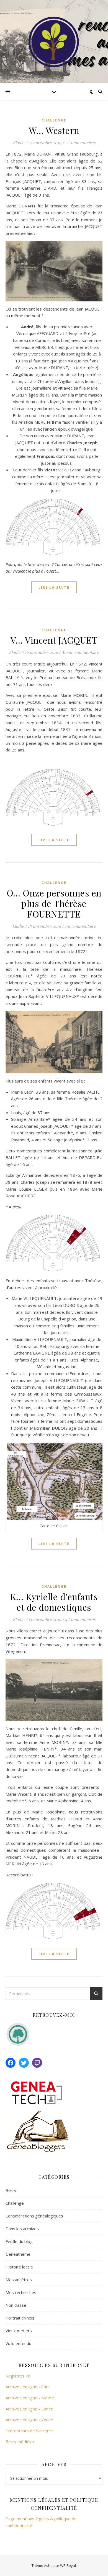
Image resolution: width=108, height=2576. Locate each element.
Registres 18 (18, 2376)
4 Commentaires (80, 1619)
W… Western (54, 130)
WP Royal (68, 2565)
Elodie (19, 143)
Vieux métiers (19, 2331)
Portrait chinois (20, 2318)
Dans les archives (22, 2229)
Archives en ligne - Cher (28, 2387)
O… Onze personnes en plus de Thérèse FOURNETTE (54, 903)
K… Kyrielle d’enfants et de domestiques (54, 1602)
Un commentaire (80, 926)
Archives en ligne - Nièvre (30, 2398)
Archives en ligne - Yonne (29, 2420)
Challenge (54, 120)
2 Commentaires (80, 143)
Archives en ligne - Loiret (29, 2409)
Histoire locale (19, 2267)
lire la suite (54, 587)
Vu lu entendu (18, 2343)
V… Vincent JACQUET (54, 640)
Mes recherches (21, 2292)
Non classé (16, 2305)
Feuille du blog (19, 2241)
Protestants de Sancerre (29, 2431)
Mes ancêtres (19, 2280)
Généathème (18, 2254)
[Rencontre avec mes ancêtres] (54, 42)
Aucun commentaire (80, 652)
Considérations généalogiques (34, 2216)
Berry (11, 2190)
